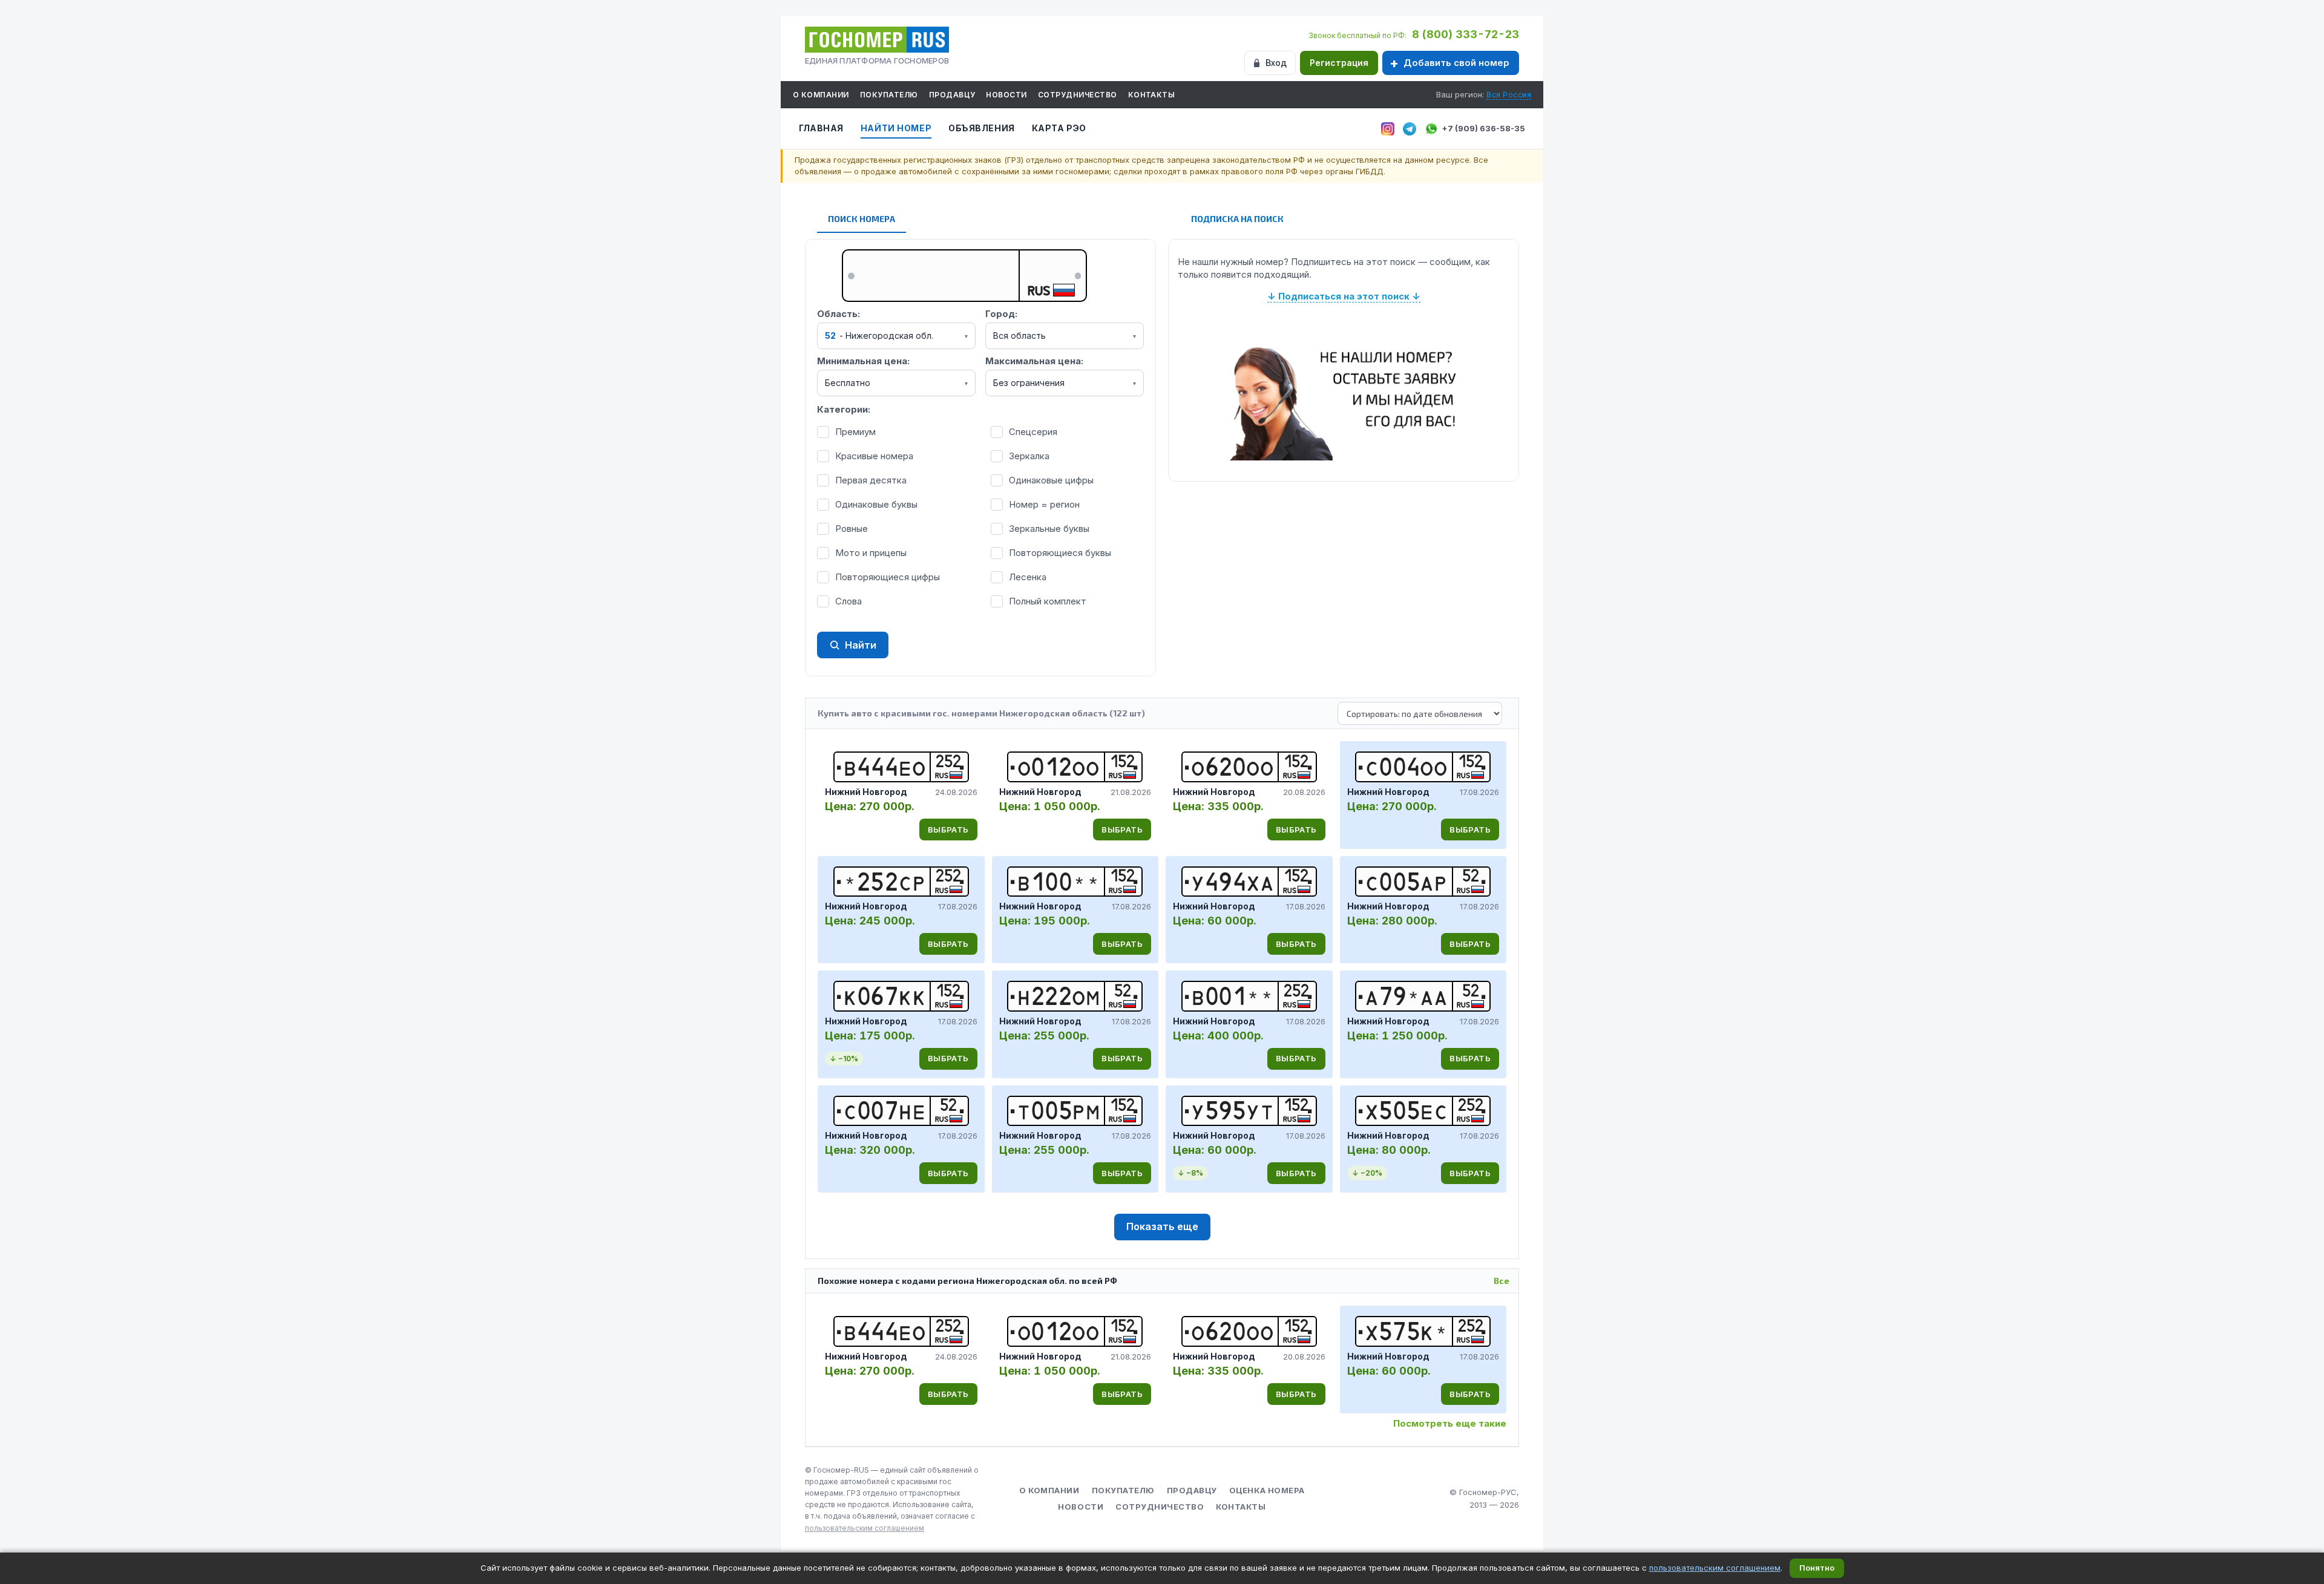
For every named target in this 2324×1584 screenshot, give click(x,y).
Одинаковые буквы (876, 504)
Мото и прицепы (871, 553)
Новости (1006, 95)
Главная (821, 128)
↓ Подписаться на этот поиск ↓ (1344, 296)
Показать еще (1162, 1226)
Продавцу (952, 95)
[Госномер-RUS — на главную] (877, 40)
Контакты (1152, 95)
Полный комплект (1048, 601)
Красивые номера (874, 456)
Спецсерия (1033, 432)
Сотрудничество (1078, 95)
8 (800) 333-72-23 (1466, 34)
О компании (821, 95)
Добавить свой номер (1456, 63)
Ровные (852, 529)
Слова (849, 601)
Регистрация (1339, 63)
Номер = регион (1044, 504)
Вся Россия (1509, 95)
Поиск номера (862, 219)
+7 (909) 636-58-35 (1483, 128)
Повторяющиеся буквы (1060, 553)
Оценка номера (1267, 1490)
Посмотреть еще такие (1450, 1423)
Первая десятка (871, 480)
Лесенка (1028, 577)
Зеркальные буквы (1049, 529)
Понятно (1817, 1568)
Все (1502, 1281)
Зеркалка (1029, 456)
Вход (1276, 63)
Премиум (855, 432)
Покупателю (889, 95)
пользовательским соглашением (865, 1528)
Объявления (982, 128)
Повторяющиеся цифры (888, 577)
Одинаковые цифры (1051, 480)
